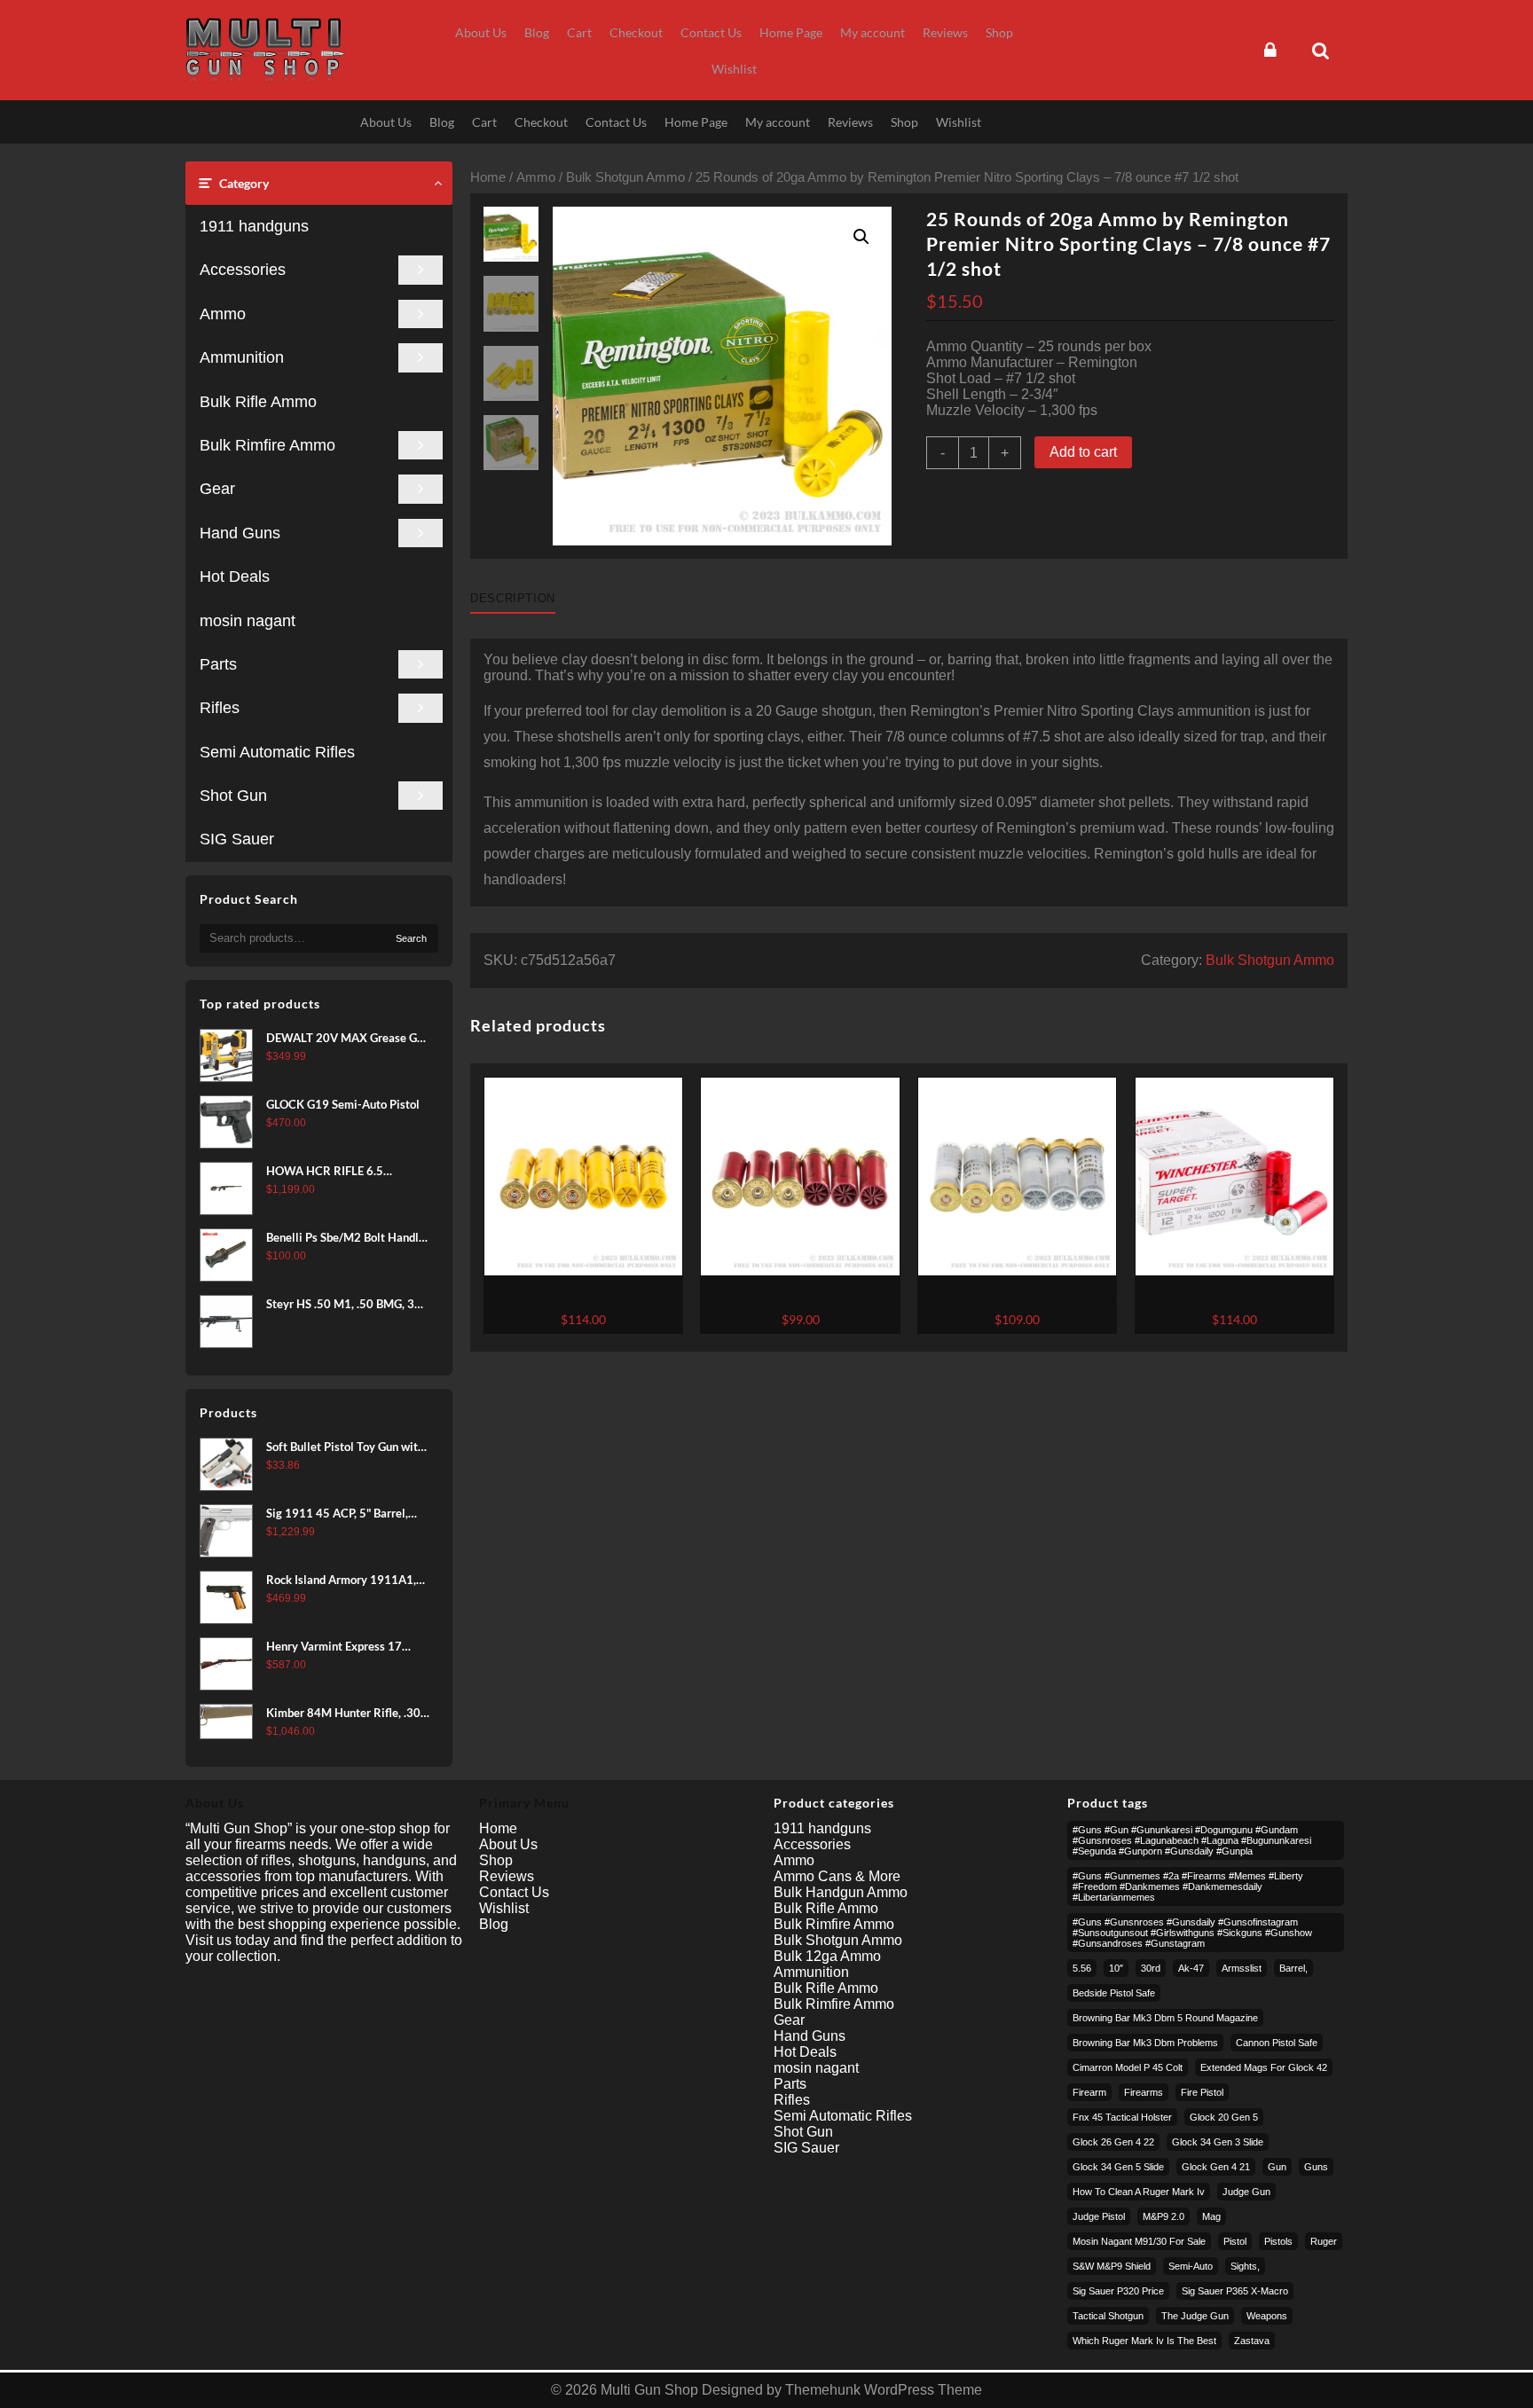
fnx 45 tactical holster (1122, 2117)
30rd (1151, 1968)
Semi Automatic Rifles (277, 752)
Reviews (507, 1876)
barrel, (1293, 1968)
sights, (1245, 2266)
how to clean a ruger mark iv (1139, 2192)
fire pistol (1202, 2092)
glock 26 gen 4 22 (1113, 2142)
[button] (861, 237)
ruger (1324, 2241)
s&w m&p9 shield (1112, 2266)
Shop (496, 1860)
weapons (1267, 2316)
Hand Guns (240, 533)
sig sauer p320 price (1118, 2291)
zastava (1252, 2341)
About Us (508, 1844)
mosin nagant (248, 621)
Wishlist (504, 1908)
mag (1211, 2216)
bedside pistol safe (1114, 1993)
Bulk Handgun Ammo (841, 1892)
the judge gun (1195, 2316)
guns (1316, 2167)
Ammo (223, 314)
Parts (218, 664)
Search (411, 938)
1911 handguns (254, 226)
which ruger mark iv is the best (1144, 2341)
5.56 (1082, 1968)
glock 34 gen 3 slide (1218, 2142)
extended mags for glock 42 (1264, 2067)
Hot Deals (235, 577)
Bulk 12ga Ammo (827, 1956)
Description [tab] (513, 598)
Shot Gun (233, 796)
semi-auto (1191, 2266)
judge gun (1246, 2192)
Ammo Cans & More (837, 1876)
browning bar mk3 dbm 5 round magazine (1165, 2018)
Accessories (243, 270)
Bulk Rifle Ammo (258, 402)
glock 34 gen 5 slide (1118, 2167)
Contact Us (514, 1892)
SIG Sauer (237, 839)
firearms (1144, 2092)
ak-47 (1191, 1968)
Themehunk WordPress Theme (884, 2390)
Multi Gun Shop (649, 2390)
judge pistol (1099, 2216)
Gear (217, 489)
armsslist (1242, 1968)
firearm (1089, 2092)
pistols (1278, 2241)
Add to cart (1083, 452)
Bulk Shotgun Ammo (625, 177)
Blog (494, 1924)
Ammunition (242, 357)
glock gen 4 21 (1216, 2167)
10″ (1116, 1968)
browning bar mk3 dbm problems (1145, 2043)
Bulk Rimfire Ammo (267, 445)
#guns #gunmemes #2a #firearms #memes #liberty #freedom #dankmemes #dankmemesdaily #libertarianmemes (1188, 1886)
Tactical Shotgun (1108, 2316)
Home (488, 177)
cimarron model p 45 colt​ (1128, 2067)
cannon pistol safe (1277, 2043)
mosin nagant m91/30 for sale (1139, 2241)
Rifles (220, 708)
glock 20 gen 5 (1224, 2117)
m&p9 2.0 (1164, 2216)
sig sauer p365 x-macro (1235, 2291)
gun (1277, 2167)
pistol (1235, 2241)
